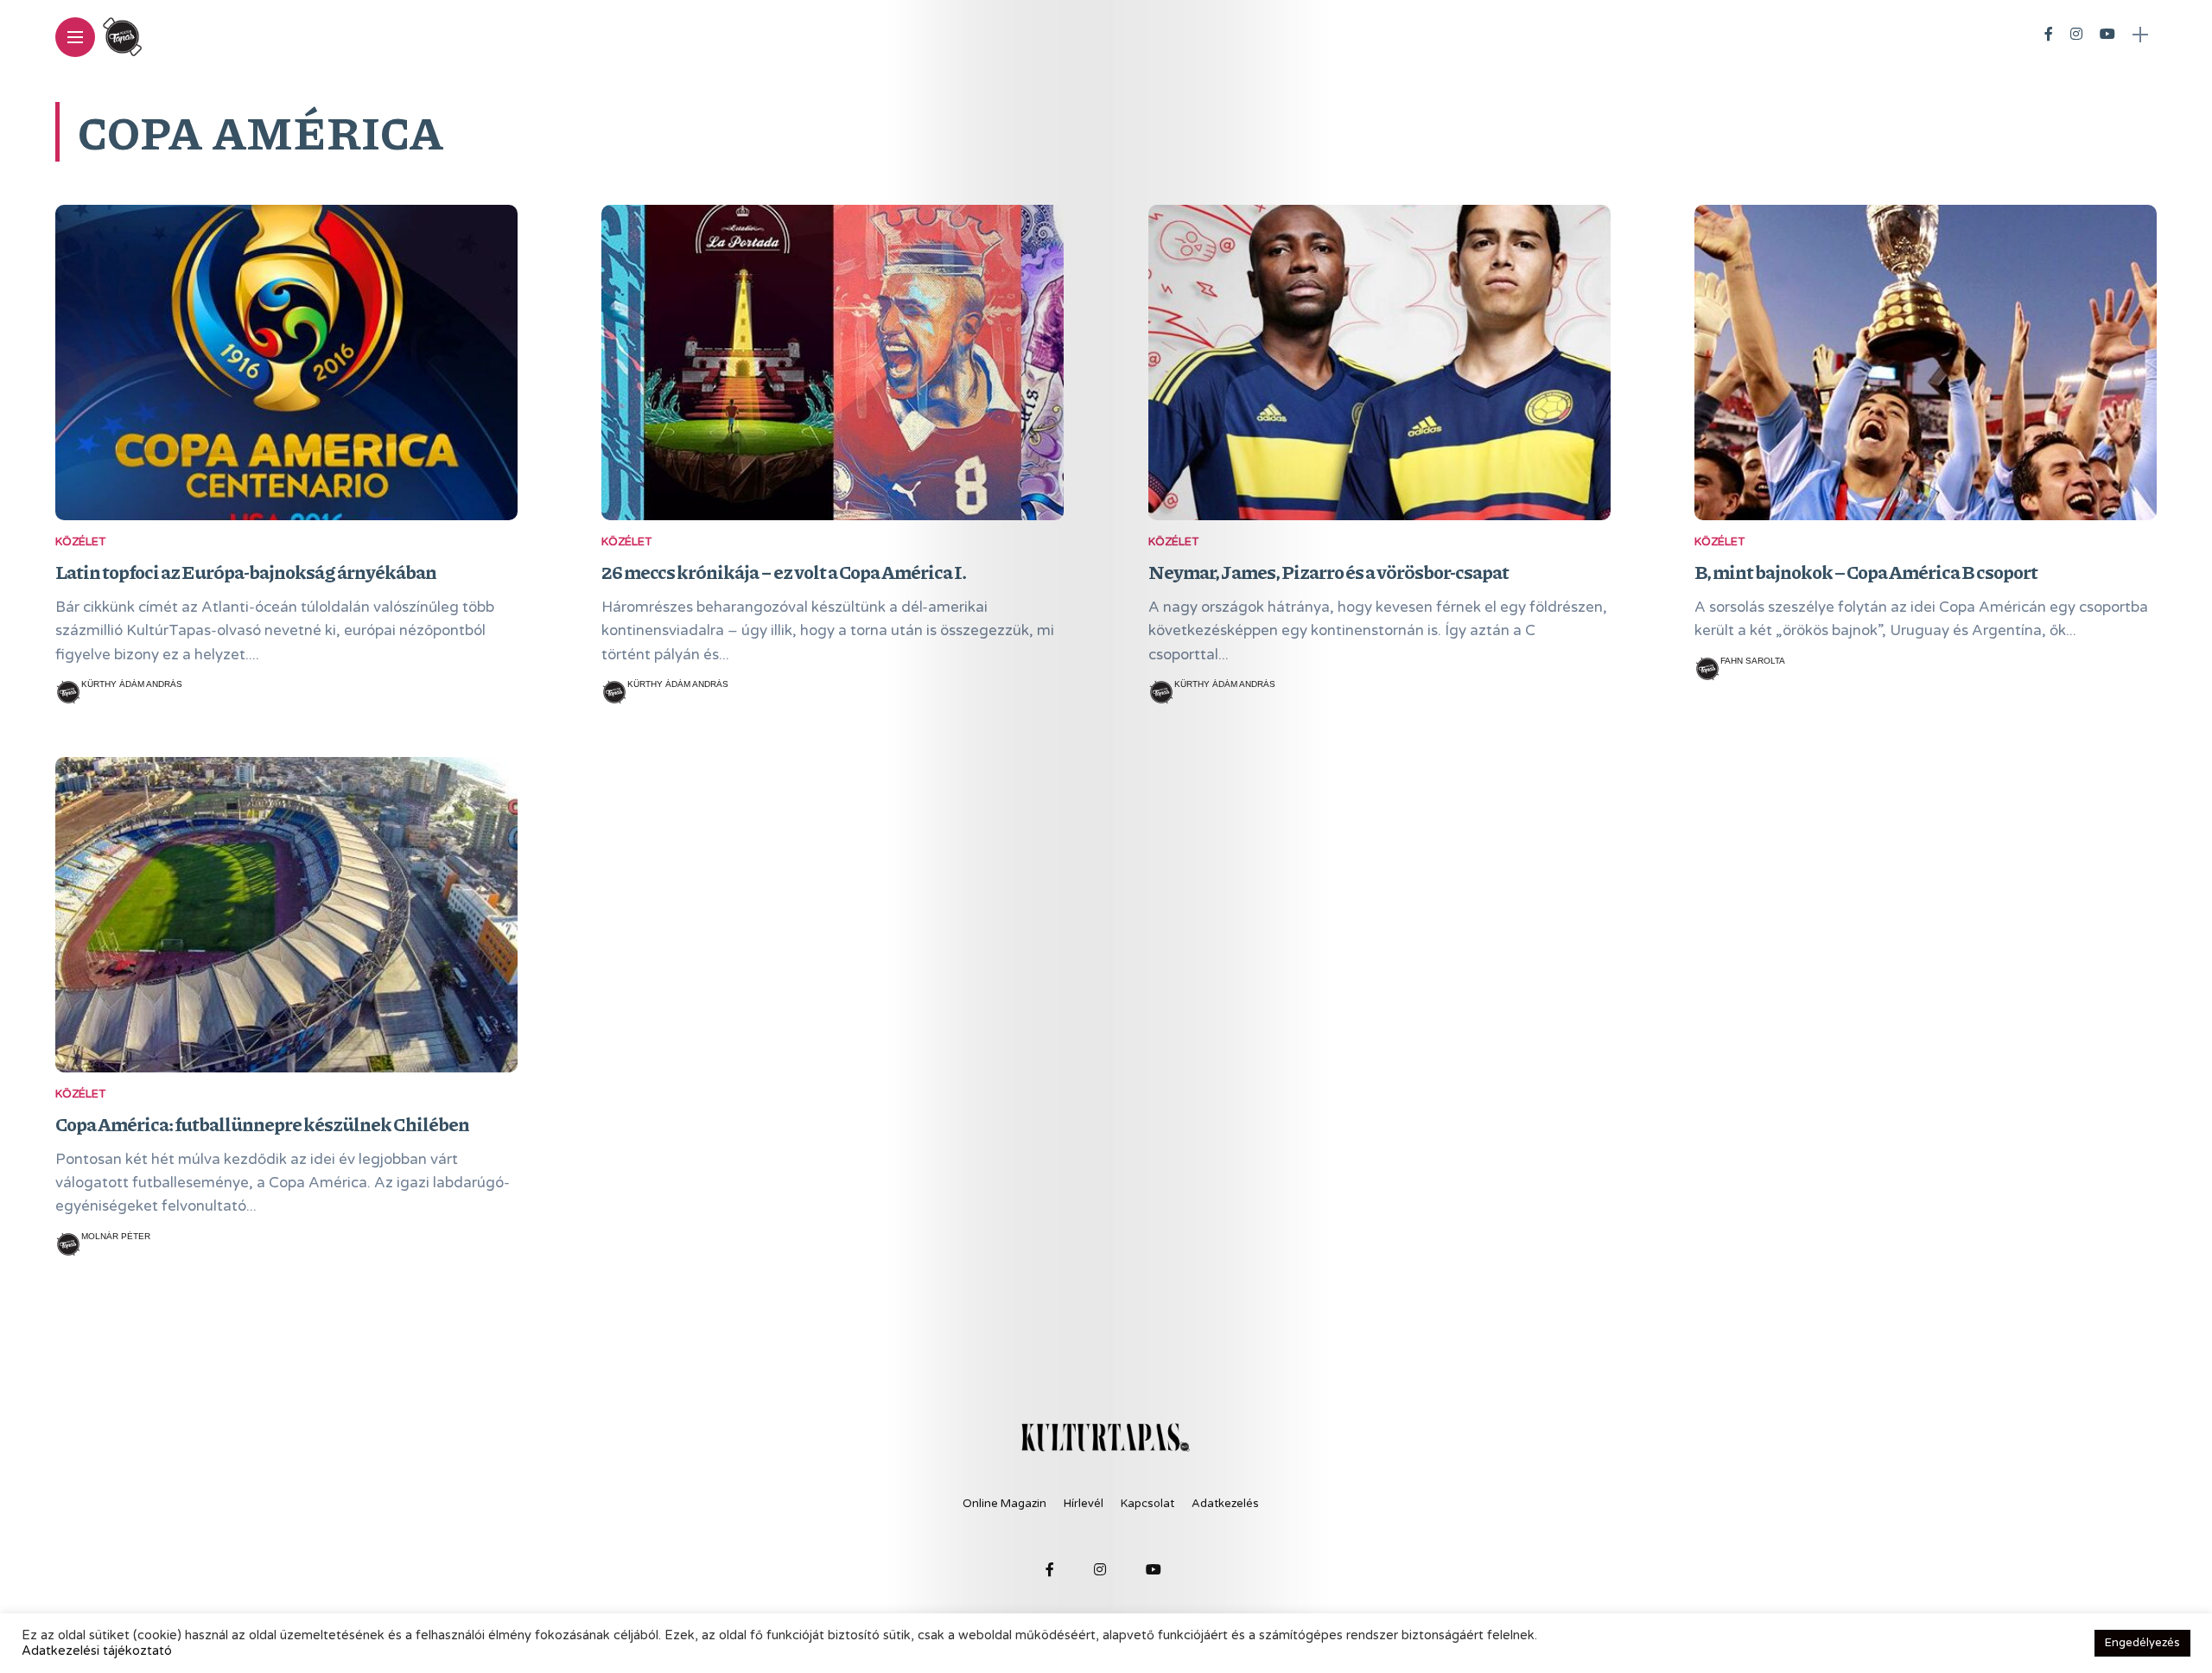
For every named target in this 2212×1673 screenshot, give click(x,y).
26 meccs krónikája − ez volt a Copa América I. (784, 572)
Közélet (80, 542)
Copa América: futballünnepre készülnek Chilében (262, 1124)
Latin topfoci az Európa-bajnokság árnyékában (246, 572)
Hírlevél (1084, 1504)
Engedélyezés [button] (2142, 1643)
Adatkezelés (1225, 1504)
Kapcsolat (1147, 1504)
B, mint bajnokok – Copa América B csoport (1866, 572)
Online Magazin (1004, 1504)
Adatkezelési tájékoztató (97, 1651)
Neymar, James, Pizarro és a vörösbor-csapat (1328, 572)
